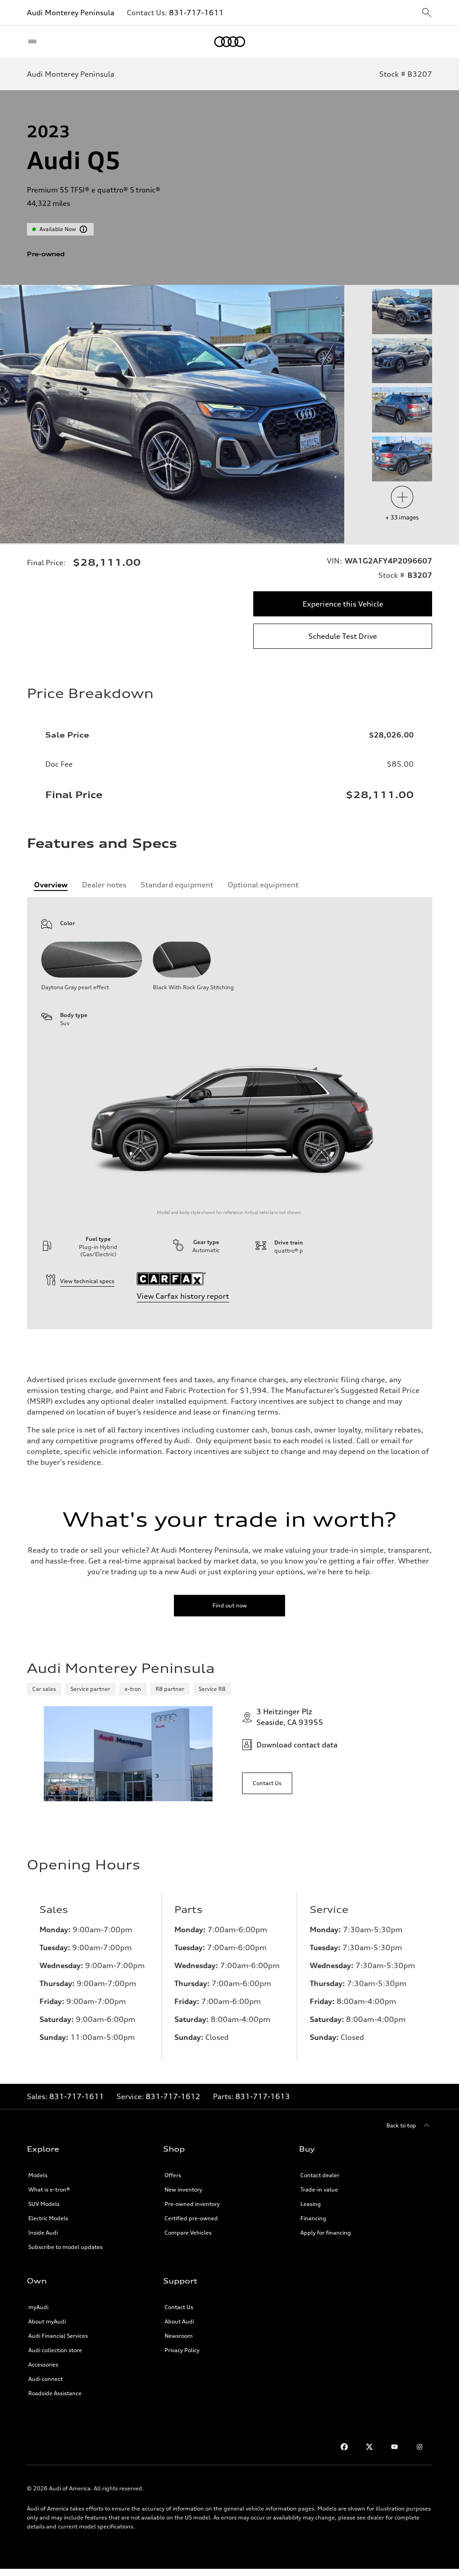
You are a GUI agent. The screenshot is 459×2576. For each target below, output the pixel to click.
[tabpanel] (229, 1113)
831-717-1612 (173, 2096)
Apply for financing (326, 2233)
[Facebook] (344, 2447)
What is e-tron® (49, 2190)
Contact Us (179, 2307)
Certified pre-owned (191, 2218)
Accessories (43, 2364)
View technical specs (87, 1281)
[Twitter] (369, 2447)
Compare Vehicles (188, 2233)
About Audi (179, 2321)
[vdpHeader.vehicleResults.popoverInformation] (83, 229)
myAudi (38, 2307)
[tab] (51, 885)
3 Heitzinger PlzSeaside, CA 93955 (290, 1717)
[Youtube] (394, 2447)
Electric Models (48, 2218)
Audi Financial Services (58, 2336)
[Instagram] (420, 2447)
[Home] (230, 42)
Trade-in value (319, 2190)
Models (38, 2175)
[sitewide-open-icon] (427, 13)
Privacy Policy (182, 2350)
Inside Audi (43, 2233)
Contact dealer (320, 2175)
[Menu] (34, 42)
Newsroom (179, 2336)
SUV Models (44, 2204)
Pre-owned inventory (192, 2204)
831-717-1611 (196, 13)
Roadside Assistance (55, 2393)
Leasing (311, 2204)
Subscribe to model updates (65, 2247)
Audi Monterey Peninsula (71, 13)
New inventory (183, 2190)
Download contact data (297, 1745)
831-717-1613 (263, 2096)
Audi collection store (55, 2350)
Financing (313, 2218)
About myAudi (47, 2321)
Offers (173, 2175)
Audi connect (45, 2379)
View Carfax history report (183, 1296)
